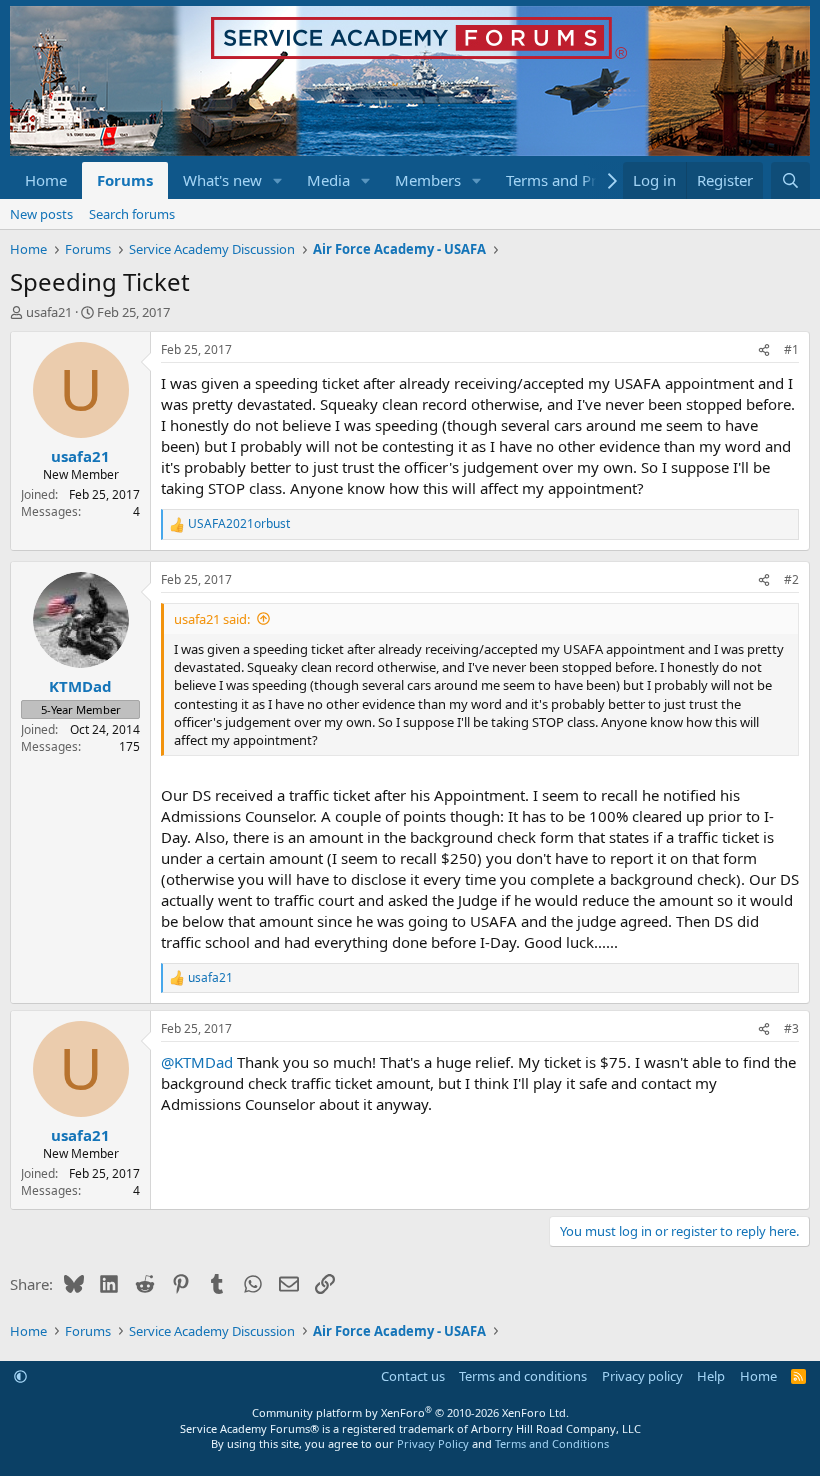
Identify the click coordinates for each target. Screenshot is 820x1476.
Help (711, 1376)
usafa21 (49, 312)
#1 (791, 349)
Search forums (132, 214)
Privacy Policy (433, 1443)
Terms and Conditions (552, 1443)
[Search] (790, 180)
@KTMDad (197, 1062)
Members (428, 180)
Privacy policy (642, 1376)
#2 (791, 579)
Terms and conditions (523, 1376)
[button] (278, 180)
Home (46, 180)
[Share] (764, 350)
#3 (791, 1028)
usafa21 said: (212, 619)
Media (328, 180)
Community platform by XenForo (410, 1412)
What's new (222, 180)
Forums (125, 180)
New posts (41, 214)
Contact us (413, 1376)
